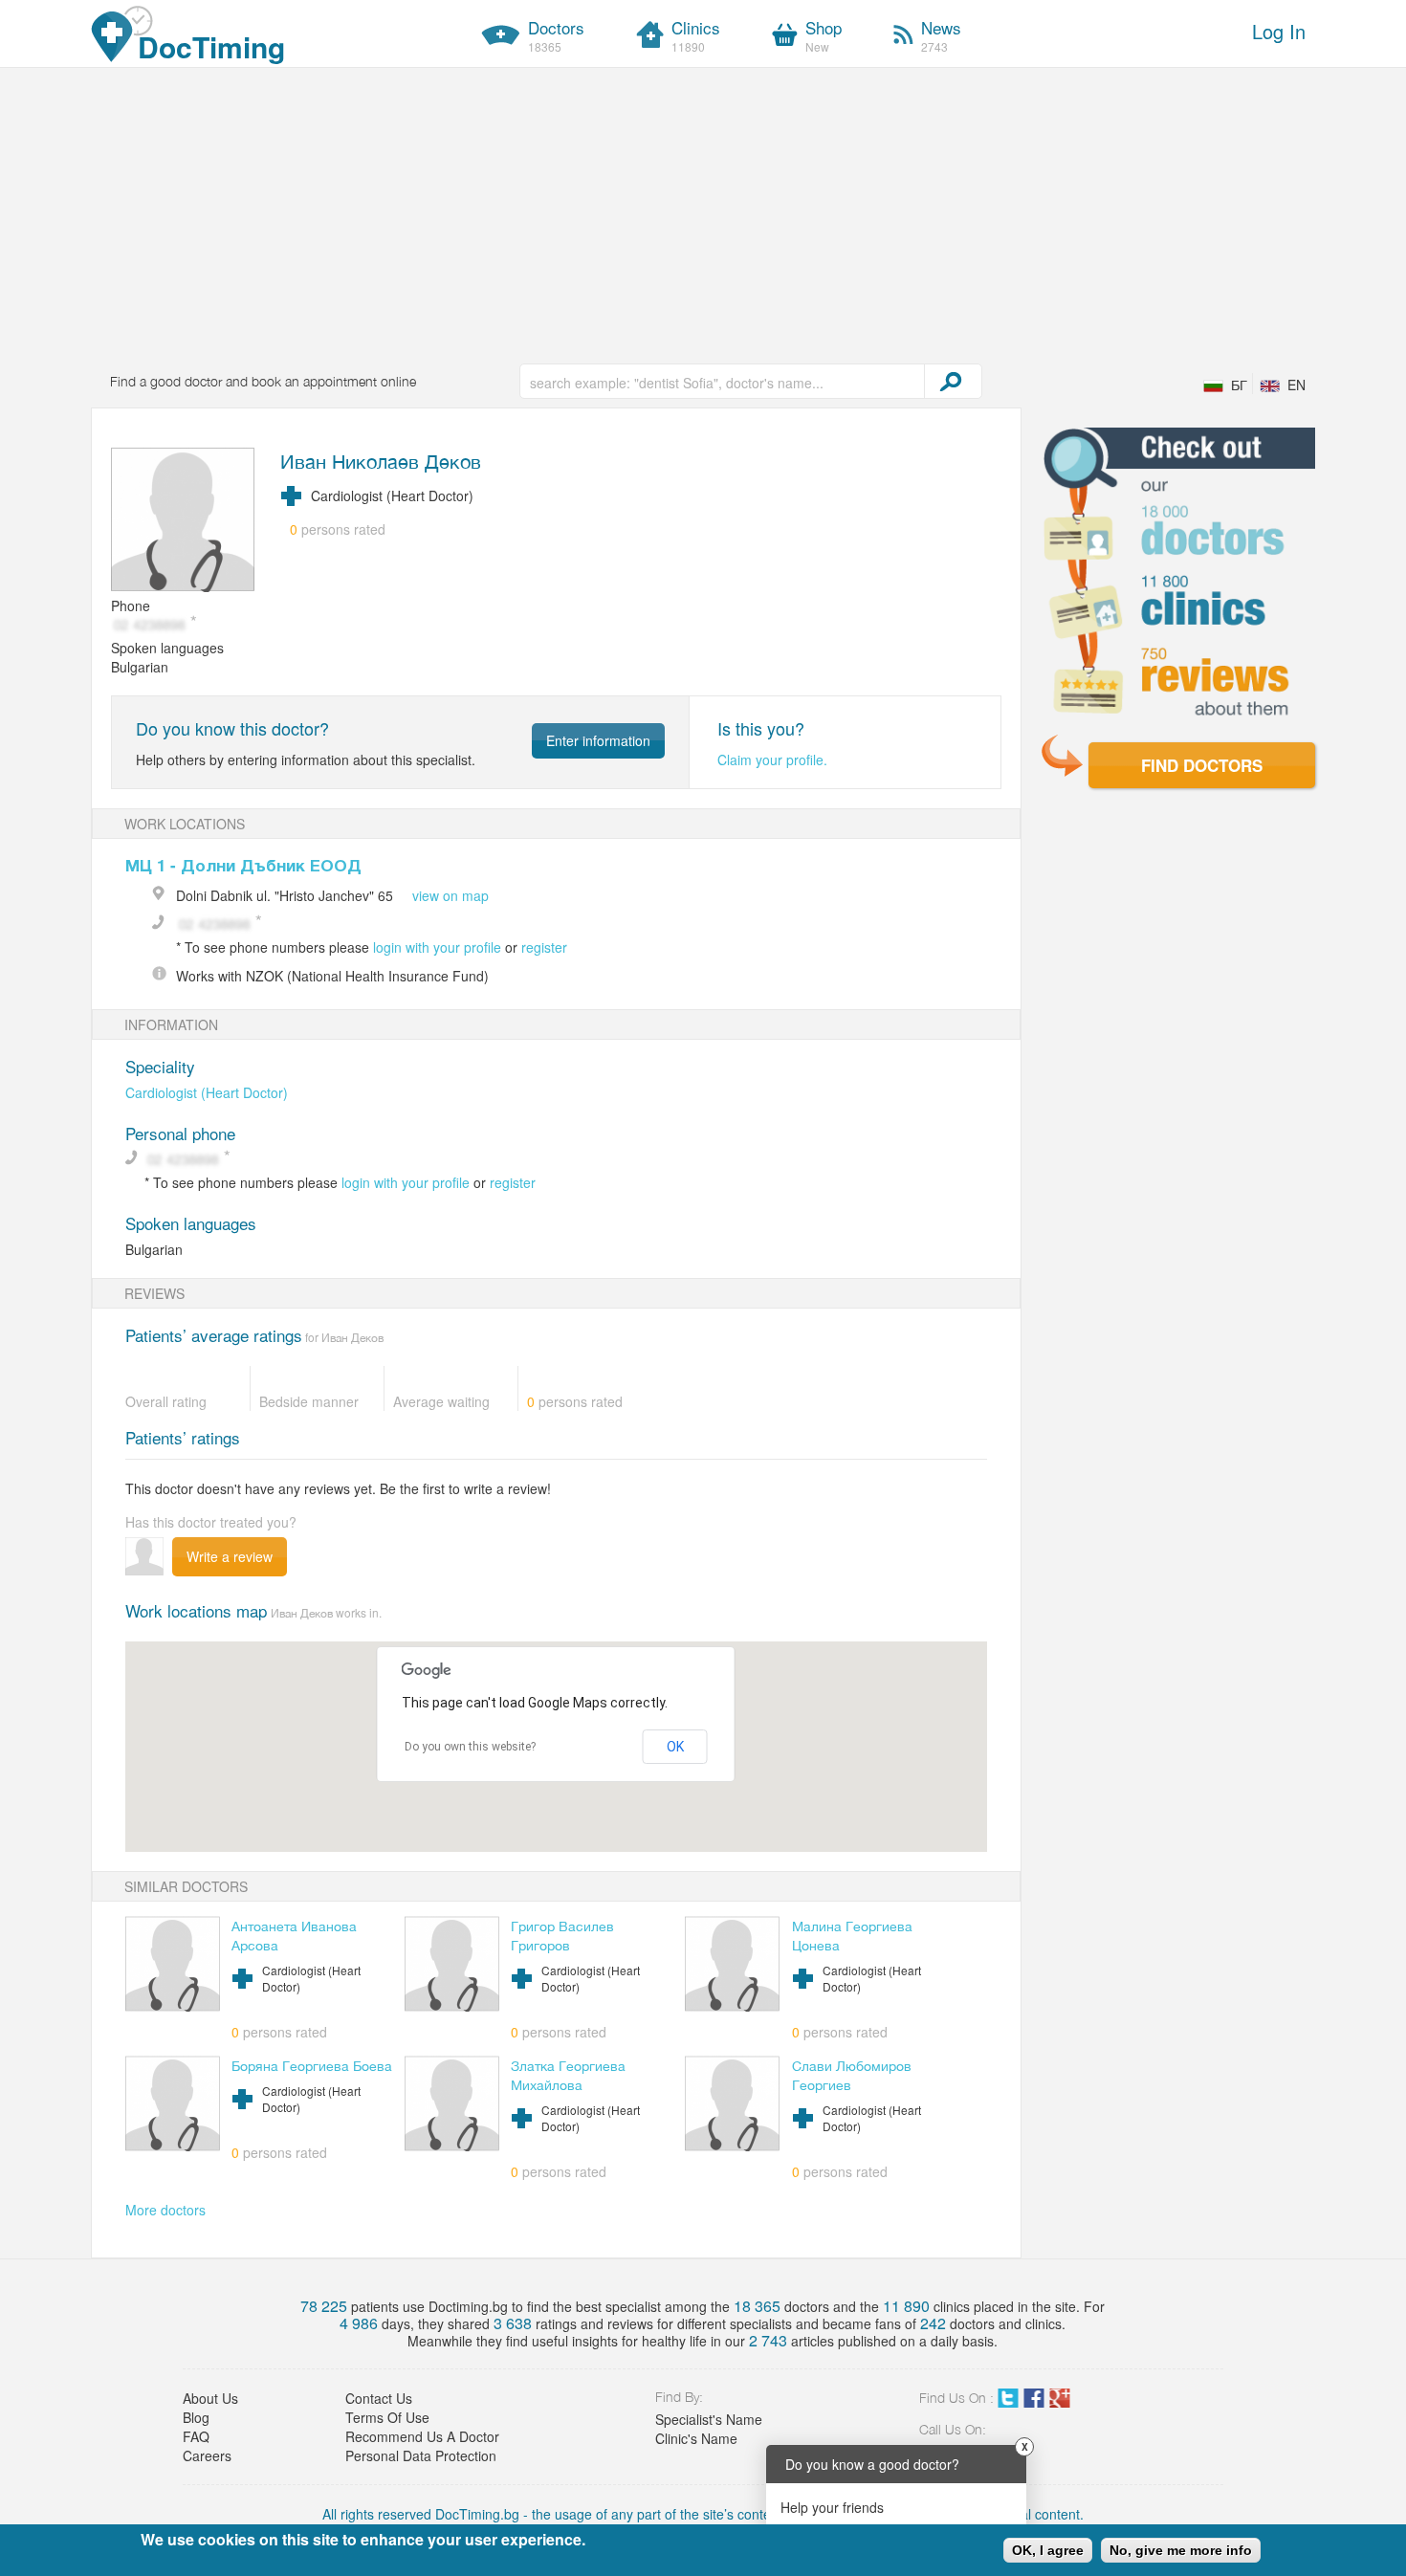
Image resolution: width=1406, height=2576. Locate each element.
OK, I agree (1048, 2550)
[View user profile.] (184, 521)
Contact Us (379, 2398)
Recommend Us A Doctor (422, 2436)
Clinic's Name (696, 2438)
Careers (207, 2455)
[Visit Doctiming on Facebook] (1034, 2402)
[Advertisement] (703, 211)
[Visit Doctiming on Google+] (1060, 2402)
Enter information (598, 740)
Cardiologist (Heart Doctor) (207, 1092)
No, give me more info (1181, 2550)
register (544, 947)
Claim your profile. (772, 760)
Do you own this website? (470, 1747)
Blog (196, 2417)
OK (675, 1747)
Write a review (230, 1556)
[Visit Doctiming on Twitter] (1008, 2402)
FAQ (196, 2436)
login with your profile (437, 947)
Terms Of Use (387, 2417)
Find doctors (1202, 765)
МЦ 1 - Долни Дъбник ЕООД (243, 865)
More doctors (165, 2210)
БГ (1239, 385)
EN (1296, 385)
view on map (450, 895)
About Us (210, 2398)
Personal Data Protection (421, 2455)
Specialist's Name (709, 2419)
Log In (1279, 31)
